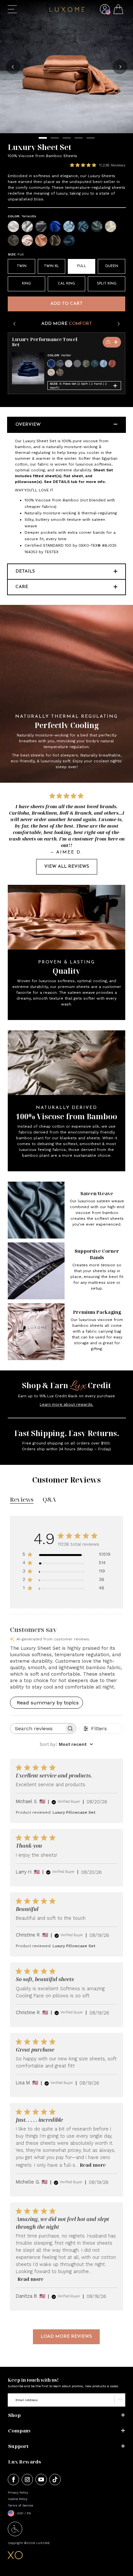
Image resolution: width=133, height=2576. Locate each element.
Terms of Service (20, 2505)
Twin (22, 266)
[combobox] (66, 1744)
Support (18, 2446)
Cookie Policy (18, 2499)
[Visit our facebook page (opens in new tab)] (13, 2480)
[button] (105, 14)
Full (82, 266)
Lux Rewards (25, 2462)
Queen (112, 266)
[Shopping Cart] (118, 11)
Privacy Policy (18, 2492)
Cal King (66, 284)
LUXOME (43, 2543)
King (26, 284)
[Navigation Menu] (12, 9)
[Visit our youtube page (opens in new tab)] (41, 2480)
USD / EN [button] (24, 2513)
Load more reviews (66, 2337)
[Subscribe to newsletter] (120, 2400)
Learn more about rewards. (66, 1404)
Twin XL (51, 266)
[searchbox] (37, 1728)
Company (20, 2431)
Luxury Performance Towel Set (45, 342)
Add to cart (66, 304)
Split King (107, 284)
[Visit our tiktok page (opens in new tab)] (55, 2480)
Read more (93, 2165)
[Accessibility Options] (15, 2534)
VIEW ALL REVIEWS (67, 867)
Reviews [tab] (22, 1499)
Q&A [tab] (49, 1499)
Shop (14, 2415)
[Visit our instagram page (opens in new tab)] (27, 2480)
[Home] (67, 10)
